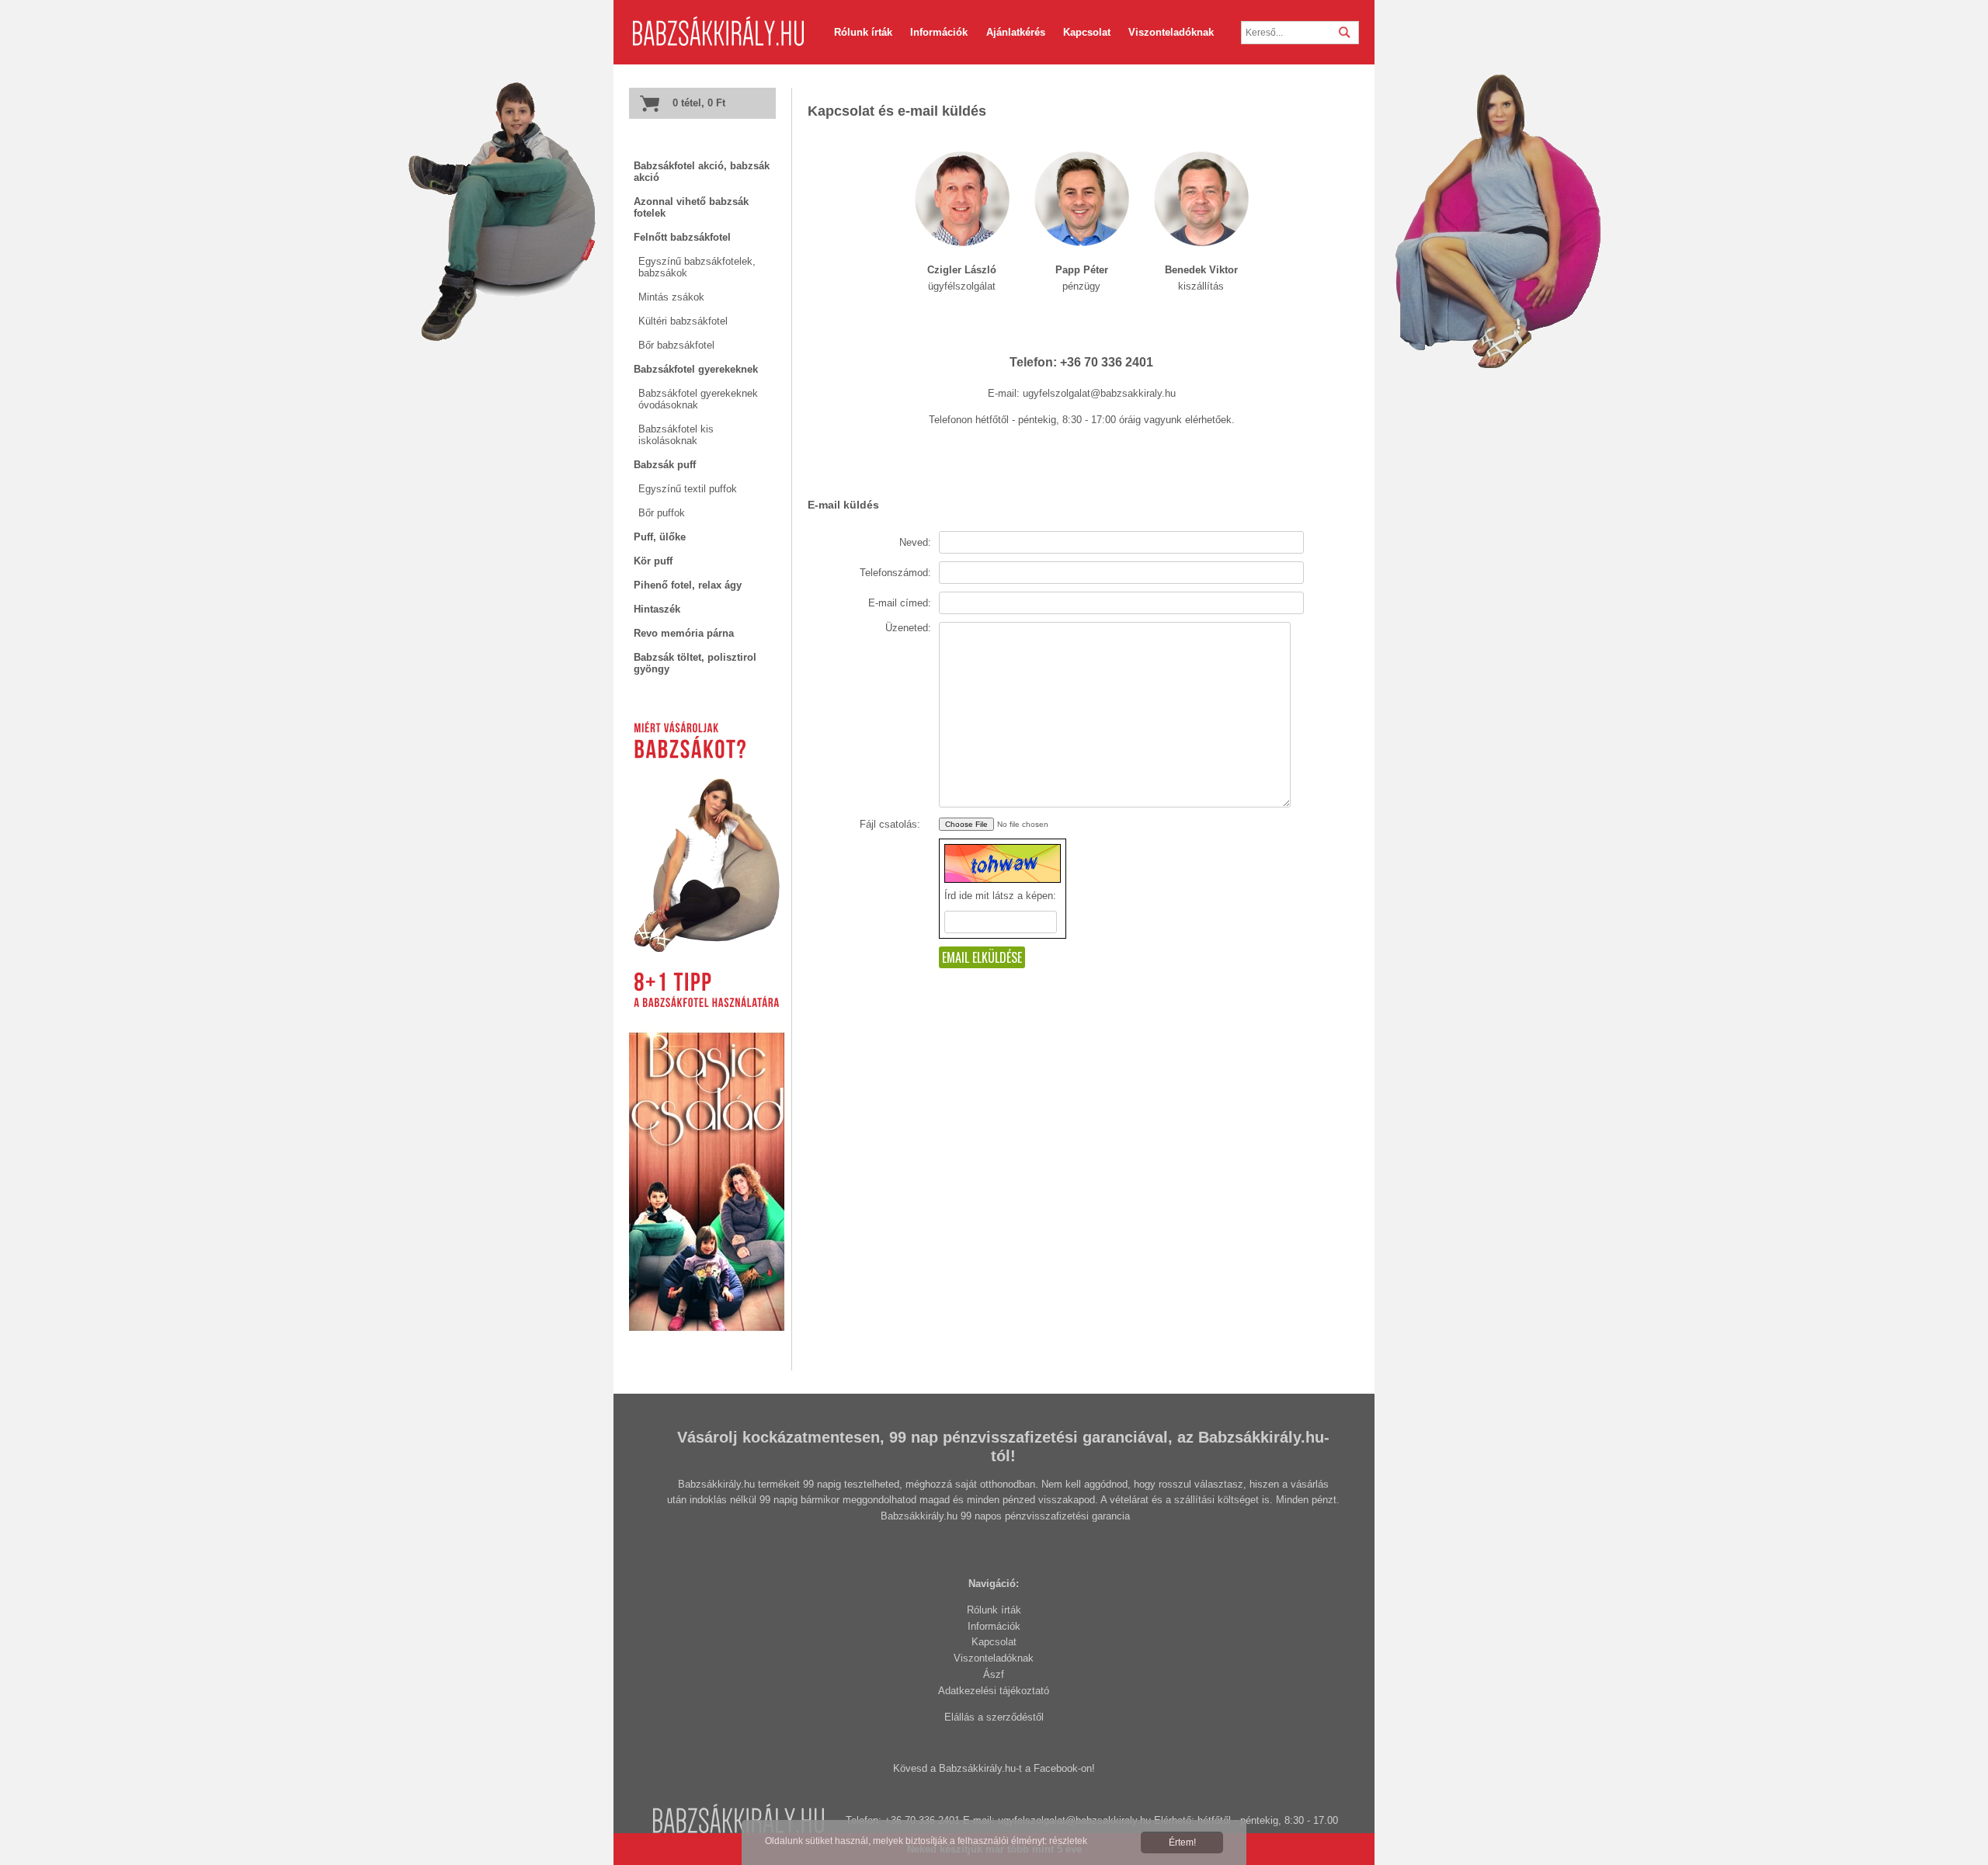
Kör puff (653, 561)
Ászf (994, 1674)
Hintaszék (657, 609)
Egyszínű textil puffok (688, 489)
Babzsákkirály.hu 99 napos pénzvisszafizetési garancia (1005, 1516)
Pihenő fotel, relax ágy (688, 585)
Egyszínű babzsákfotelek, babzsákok (697, 267)
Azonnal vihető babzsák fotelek (691, 207)
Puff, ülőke (660, 537)
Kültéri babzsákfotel (683, 321)
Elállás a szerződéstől (994, 1717)
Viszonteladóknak (994, 1658)
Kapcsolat (994, 1642)
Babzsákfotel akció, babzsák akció (702, 172)
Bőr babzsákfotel (676, 345)
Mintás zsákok (671, 297)
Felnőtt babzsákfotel (682, 237)
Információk (994, 1626)
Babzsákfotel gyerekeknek (696, 369)
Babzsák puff (665, 465)
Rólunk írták (994, 1610)
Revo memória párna (684, 633)
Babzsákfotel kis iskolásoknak (676, 435)
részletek (1068, 1841)
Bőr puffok (662, 513)
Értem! (1182, 1842)
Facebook (1056, 1768)
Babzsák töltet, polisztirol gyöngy (695, 663)
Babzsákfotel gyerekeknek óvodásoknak (698, 399)
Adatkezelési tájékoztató (994, 1691)
